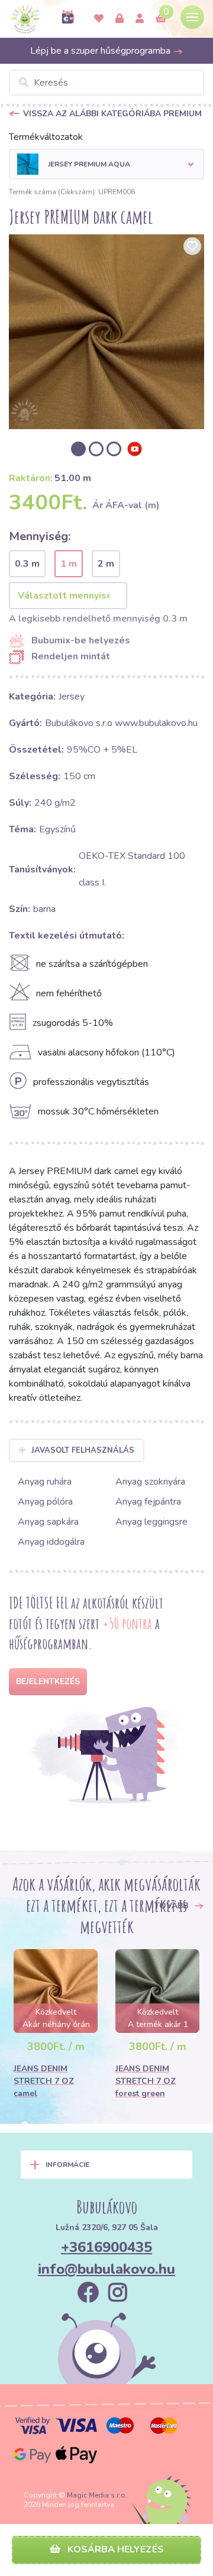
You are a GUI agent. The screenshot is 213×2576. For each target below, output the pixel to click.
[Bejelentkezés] (120, 19)
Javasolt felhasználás (83, 1450)
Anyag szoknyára (150, 1482)
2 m (106, 564)
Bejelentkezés (48, 1681)
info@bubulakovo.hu (106, 2269)
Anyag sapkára (48, 1522)
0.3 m (27, 564)
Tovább (172, 1906)
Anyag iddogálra (51, 1542)
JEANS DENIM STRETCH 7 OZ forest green (146, 2081)
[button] (106, 164)
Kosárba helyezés (114, 2549)
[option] (106, 332)
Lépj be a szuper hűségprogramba (101, 51)
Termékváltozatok (46, 137)
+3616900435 (106, 2247)
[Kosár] (161, 19)
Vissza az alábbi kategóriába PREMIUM (112, 114)
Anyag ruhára (45, 1482)
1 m (69, 564)
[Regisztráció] (140, 19)
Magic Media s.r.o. (97, 2495)
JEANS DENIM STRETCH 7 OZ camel (44, 2081)
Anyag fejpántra (148, 1502)
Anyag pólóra (45, 1502)
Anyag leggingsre (151, 1522)
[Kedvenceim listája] (99, 19)
